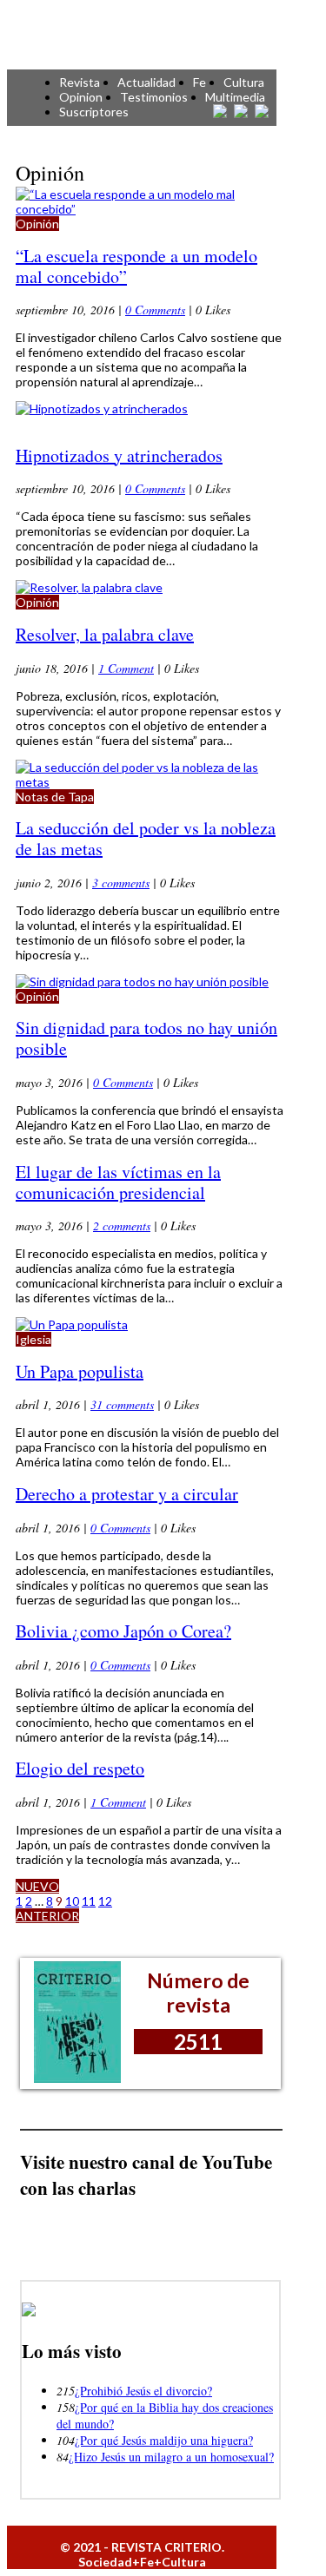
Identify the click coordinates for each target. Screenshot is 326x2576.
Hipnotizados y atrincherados (119, 455)
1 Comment (126, 668)
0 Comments (155, 310)
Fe (200, 82)
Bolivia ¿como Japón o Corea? (123, 1631)
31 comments (122, 1404)
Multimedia (235, 97)
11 (89, 1901)
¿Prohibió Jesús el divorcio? (143, 2391)
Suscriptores (94, 112)
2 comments (122, 1225)
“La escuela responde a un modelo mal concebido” (136, 266)
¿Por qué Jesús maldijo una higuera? (164, 2440)
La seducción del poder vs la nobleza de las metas (146, 838)
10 (72, 1901)
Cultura (244, 82)
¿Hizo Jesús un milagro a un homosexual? (171, 2457)
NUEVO (37, 1886)
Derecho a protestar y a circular (127, 1494)
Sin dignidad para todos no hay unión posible (146, 1038)
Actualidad (146, 82)
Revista (80, 82)
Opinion (81, 97)
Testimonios (154, 97)
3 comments (121, 883)
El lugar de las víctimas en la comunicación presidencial (118, 1182)
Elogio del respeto (80, 1768)
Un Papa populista (80, 1371)
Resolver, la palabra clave (105, 634)
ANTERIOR (47, 1916)
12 (105, 1901)
